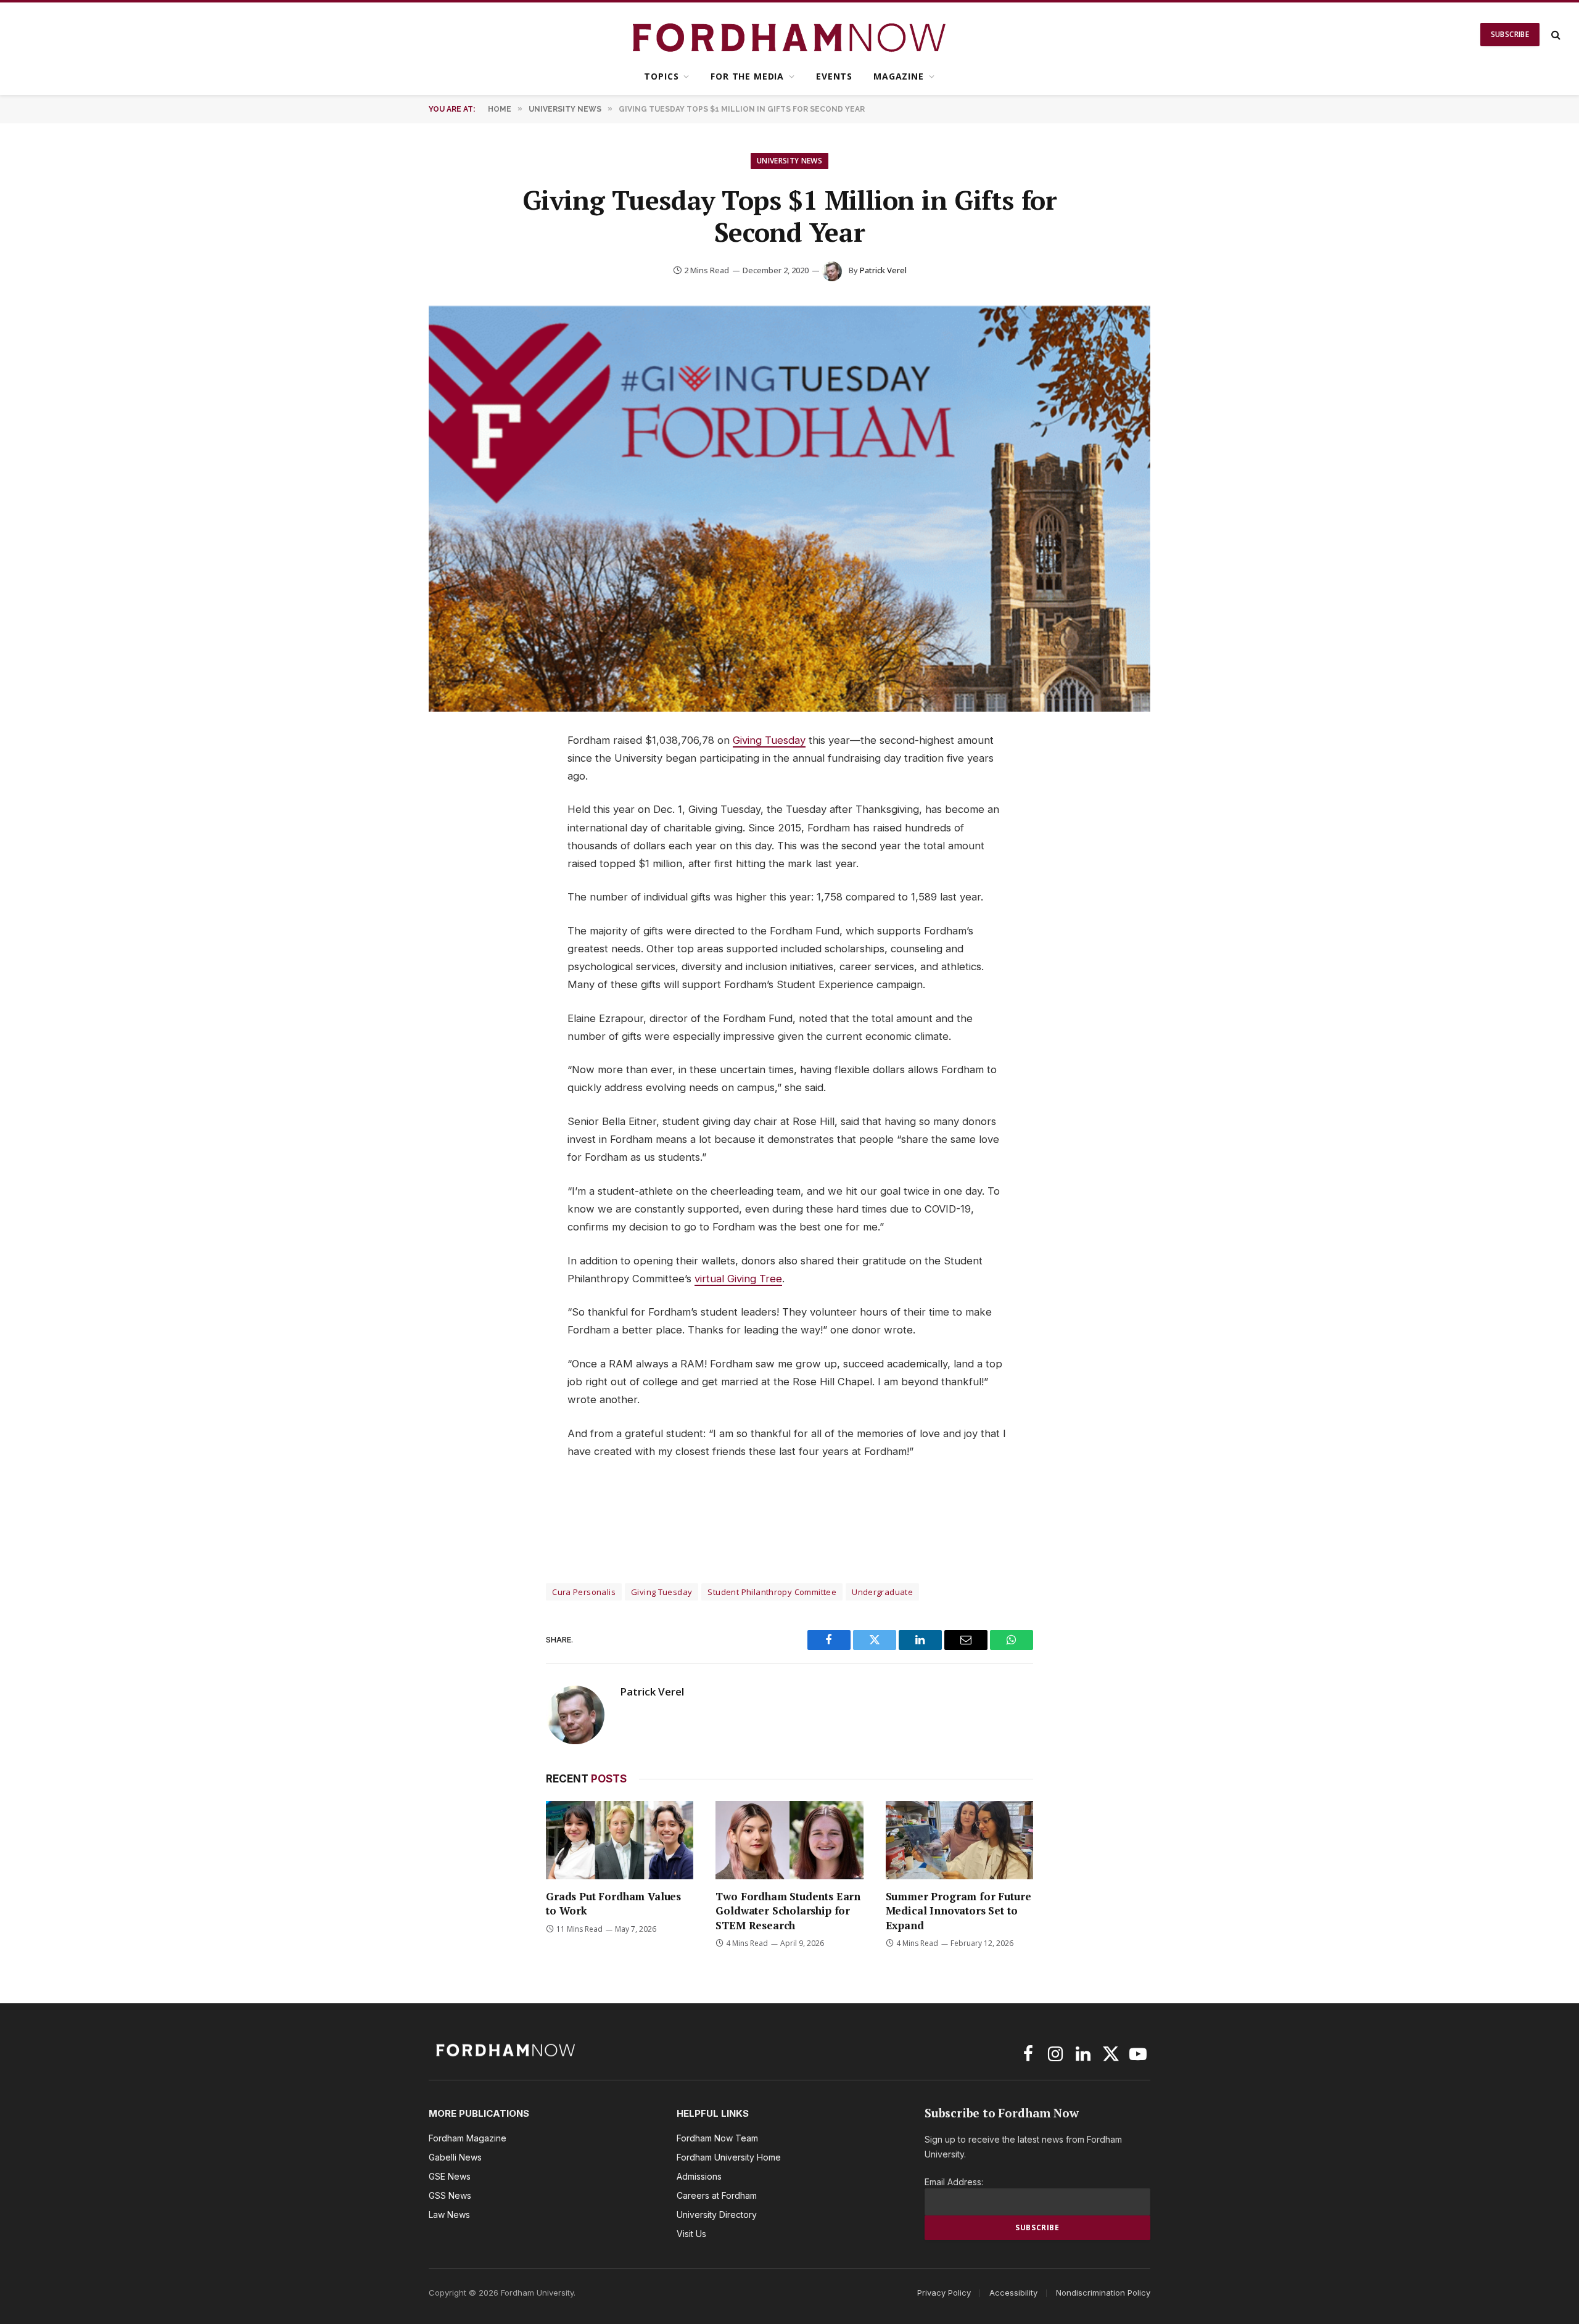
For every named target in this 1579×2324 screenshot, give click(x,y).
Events (834, 76)
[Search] (1555, 35)
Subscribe (1510, 34)
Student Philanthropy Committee (772, 1592)
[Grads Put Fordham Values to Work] (620, 1840)
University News (789, 161)
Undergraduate (882, 1592)
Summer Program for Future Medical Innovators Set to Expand (959, 1910)
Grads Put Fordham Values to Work (613, 1903)
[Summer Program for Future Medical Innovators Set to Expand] (959, 1840)
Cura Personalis (584, 1592)
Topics (661, 76)
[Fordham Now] (790, 35)
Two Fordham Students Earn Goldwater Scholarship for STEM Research (788, 1910)
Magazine (899, 76)
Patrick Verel (883, 270)
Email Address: (954, 2182)
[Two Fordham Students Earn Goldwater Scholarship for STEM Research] (789, 1840)
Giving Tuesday (769, 740)
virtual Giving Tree (738, 1279)
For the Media (747, 76)
